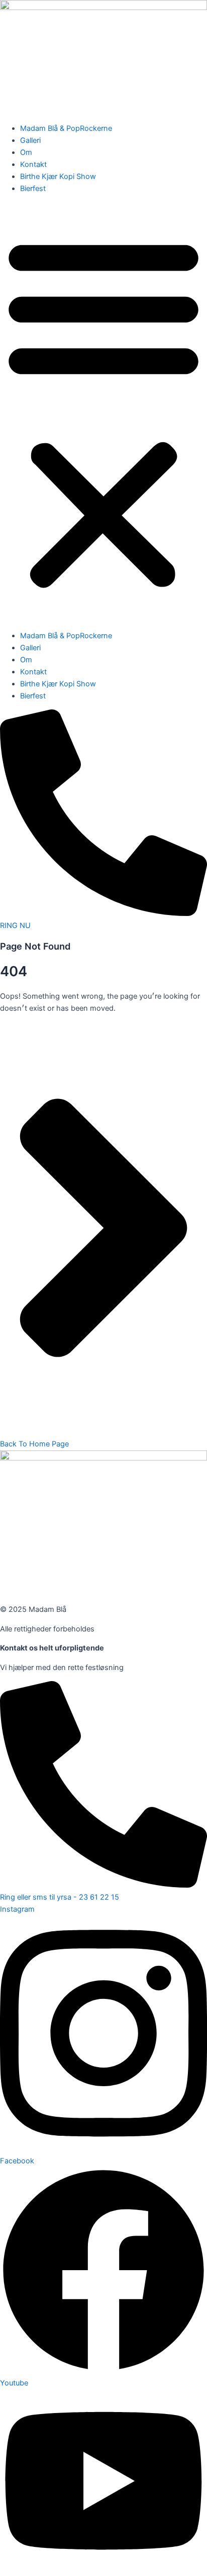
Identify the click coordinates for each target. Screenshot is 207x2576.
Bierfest (33, 189)
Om (26, 152)
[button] (103, 412)
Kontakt (33, 164)
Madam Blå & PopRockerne (66, 128)
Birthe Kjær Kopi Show (58, 176)
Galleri (30, 140)
